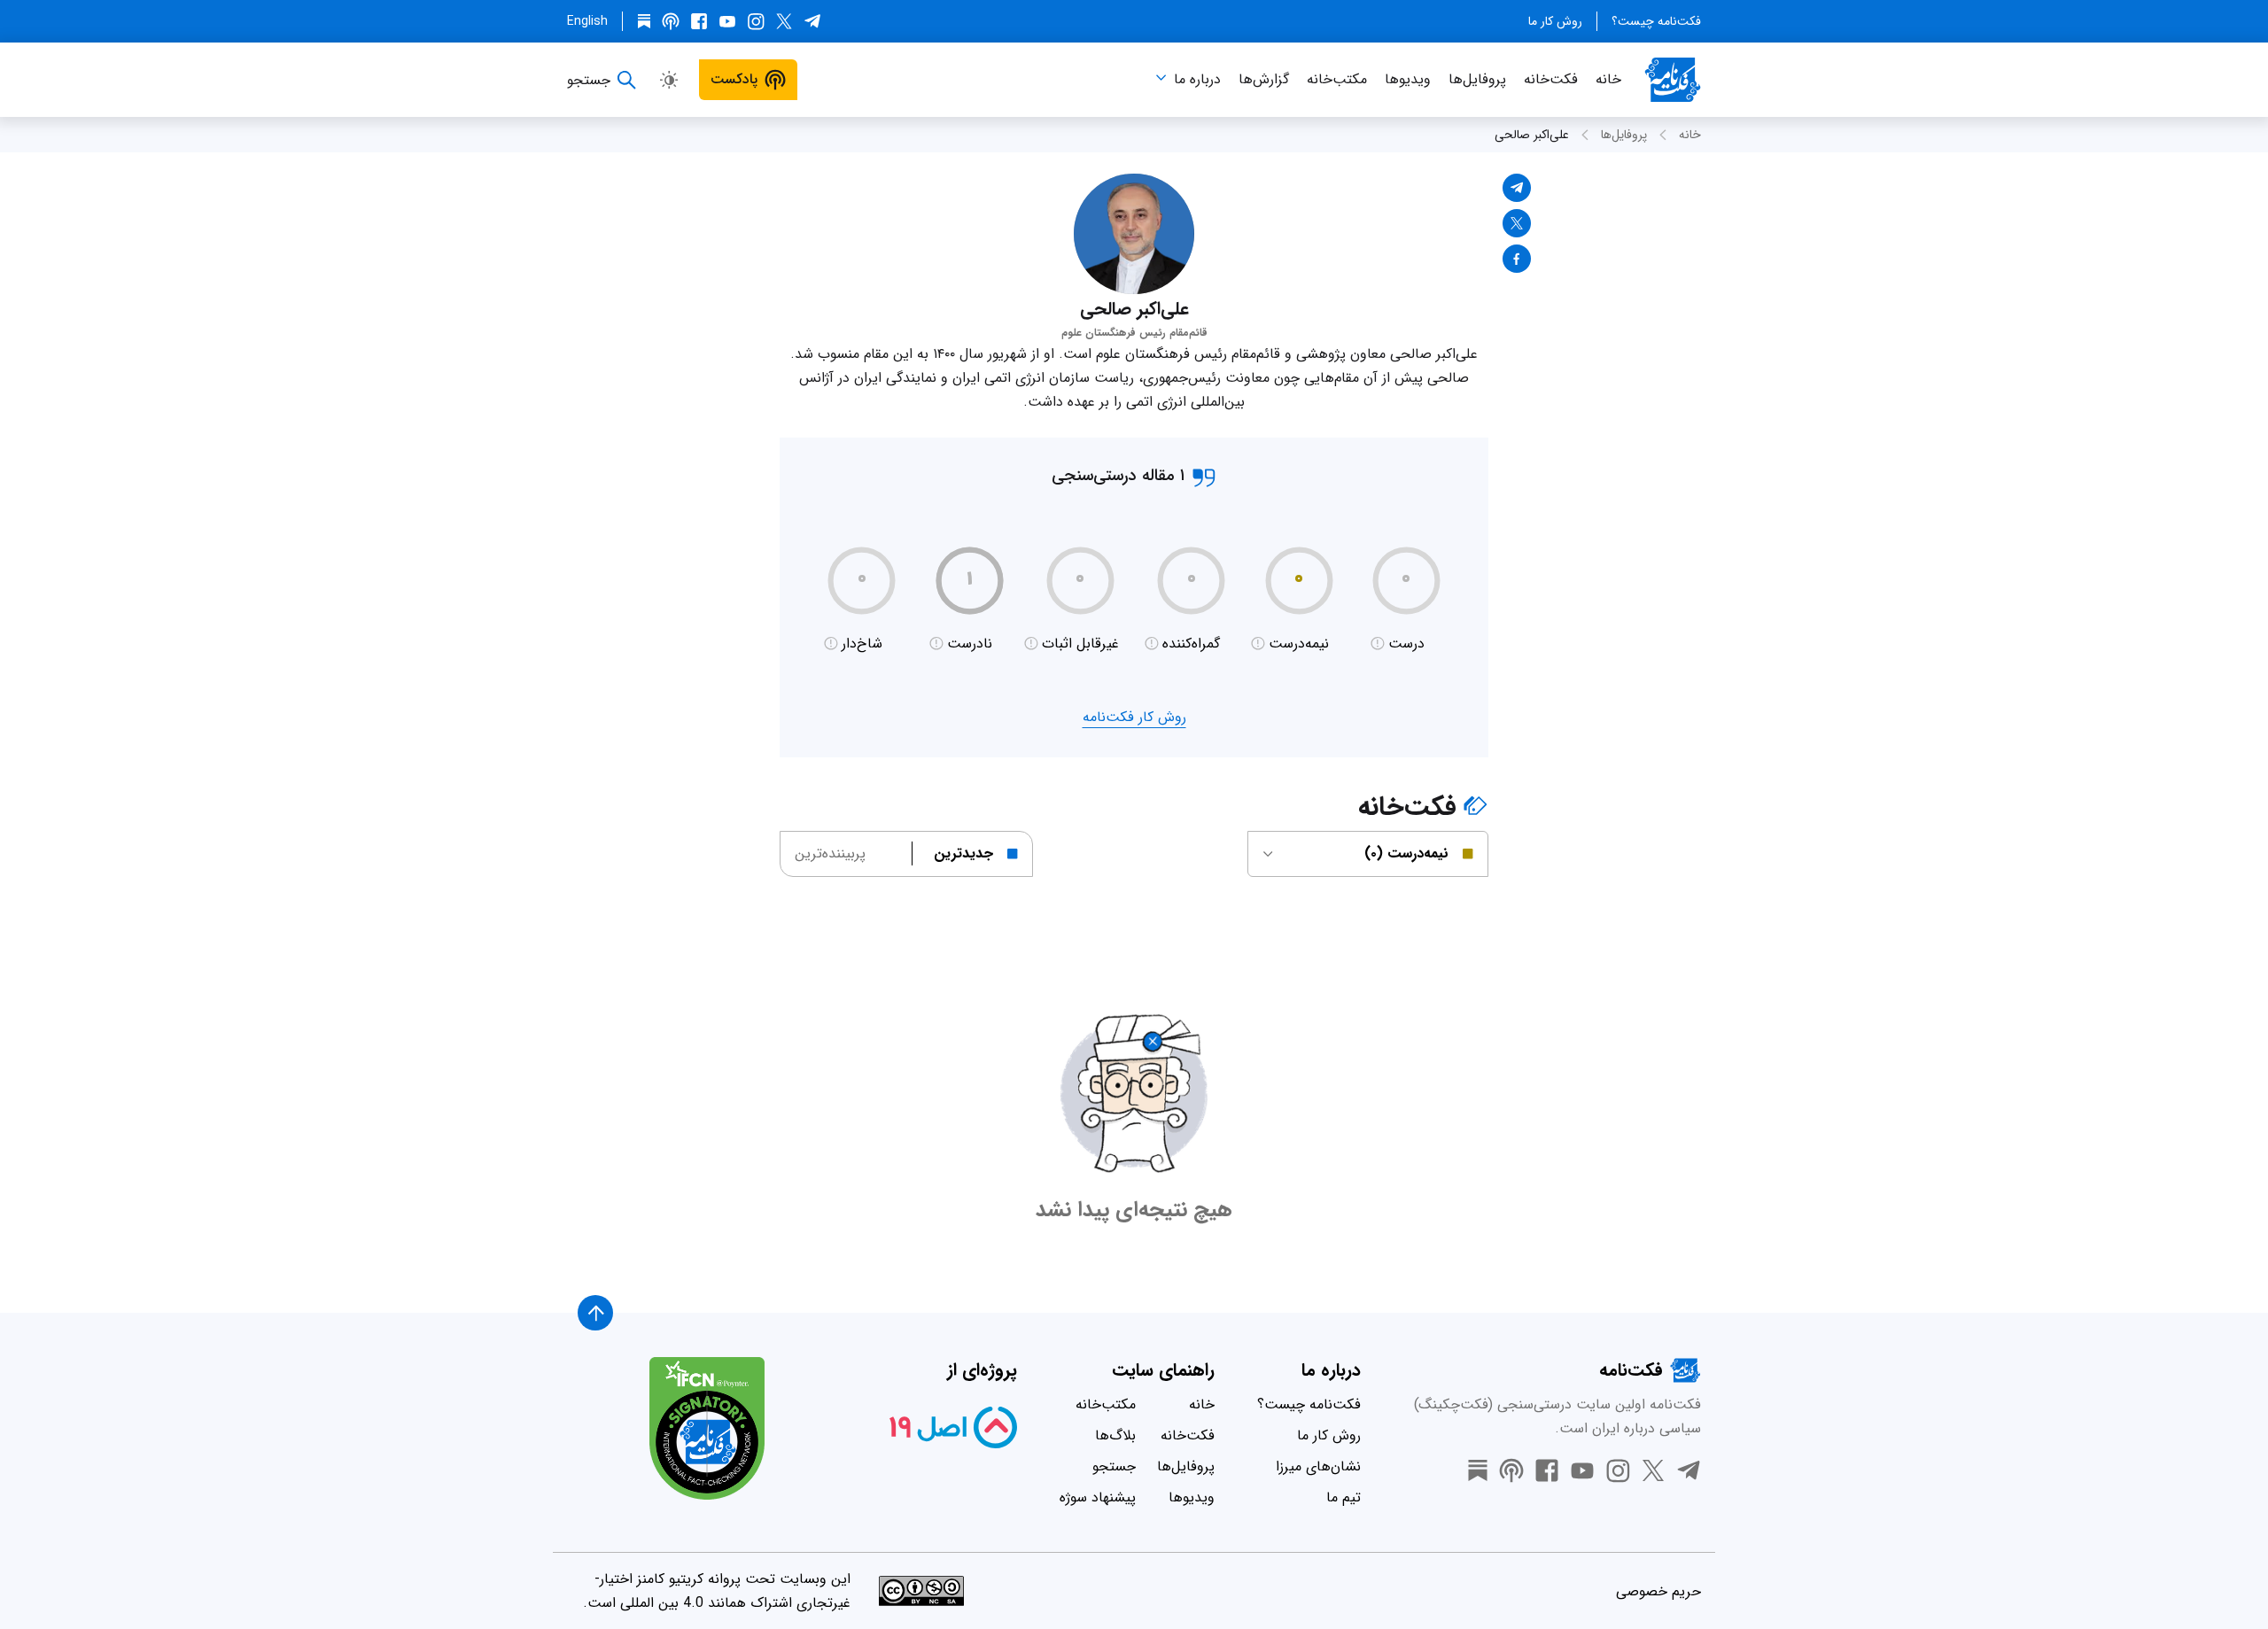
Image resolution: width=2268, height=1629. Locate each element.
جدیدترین (963, 853)
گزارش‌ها (1264, 79)
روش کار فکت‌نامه (1134, 717)
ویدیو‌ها (1408, 79)
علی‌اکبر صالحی (1532, 135)
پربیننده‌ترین (830, 853)
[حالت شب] (669, 80)
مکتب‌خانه (1337, 79)
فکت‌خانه (1551, 79)
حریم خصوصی (1658, 1591)
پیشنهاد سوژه (1098, 1497)
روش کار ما (1555, 21)
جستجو (1114, 1466)
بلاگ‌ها (1115, 1435)
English (587, 21)
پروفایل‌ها (1477, 79)
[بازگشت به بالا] (595, 1313)
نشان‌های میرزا (1318, 1466)
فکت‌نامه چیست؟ (1656, 21)
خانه (1608, 79)
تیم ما (1344, 1497)
